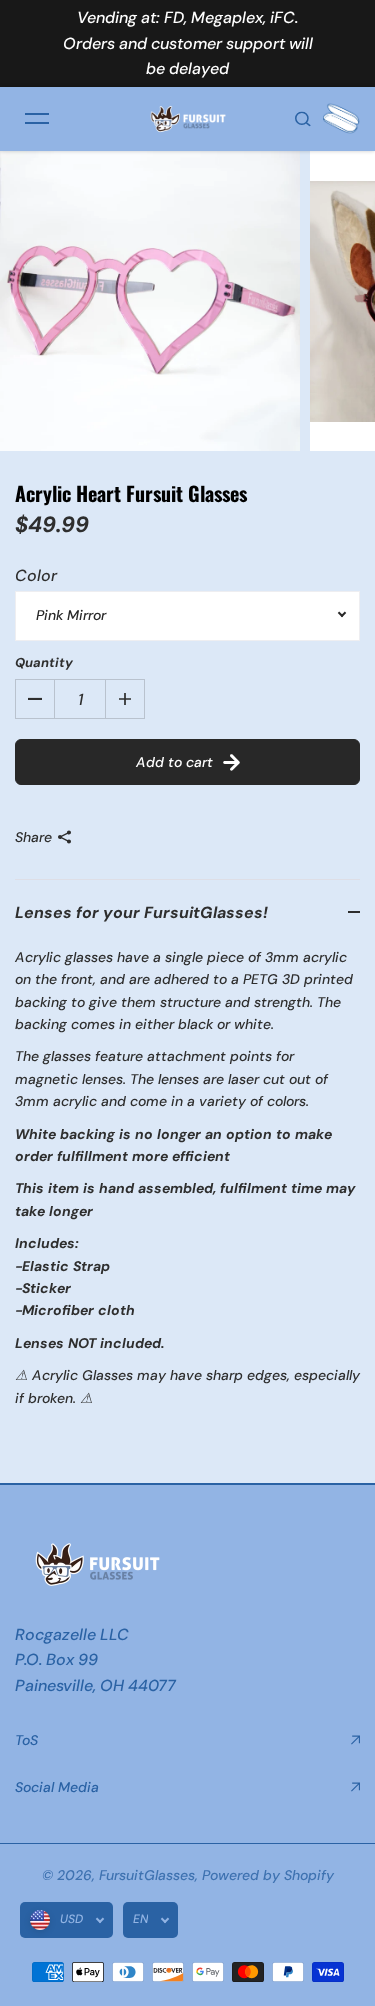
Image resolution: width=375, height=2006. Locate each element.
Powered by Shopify (268, 1875)
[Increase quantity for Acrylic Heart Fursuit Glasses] (125, 699)
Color (36, 575)
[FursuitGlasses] (188, 119)
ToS (26, 1740)
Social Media (57, 1787)
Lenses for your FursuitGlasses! (141, 912)
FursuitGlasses (147, 1875)
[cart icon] (341, 119)
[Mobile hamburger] (37, 119)
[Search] (303, 119)
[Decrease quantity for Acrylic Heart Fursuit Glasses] (35, 699)
